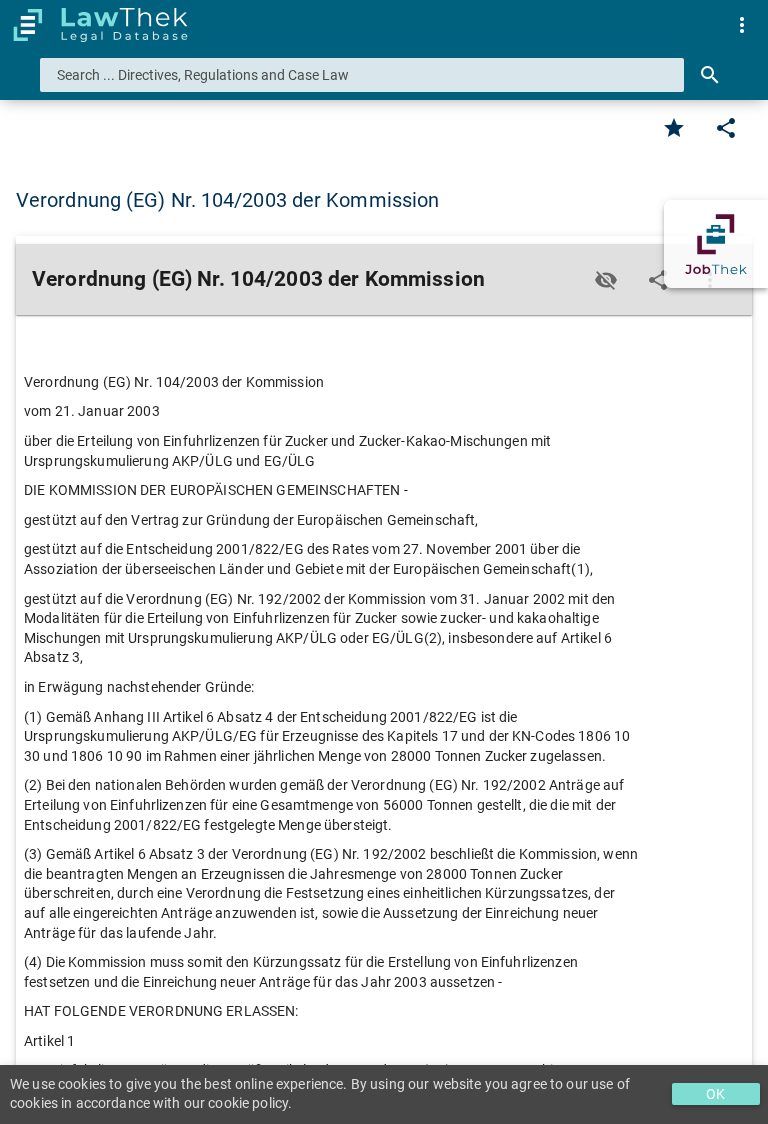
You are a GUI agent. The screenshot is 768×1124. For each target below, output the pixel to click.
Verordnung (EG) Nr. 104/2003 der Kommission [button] (227, 200)
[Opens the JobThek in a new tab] (716, 244)
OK (715, 1094)
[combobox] (362, 75)
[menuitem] (742, 25)
